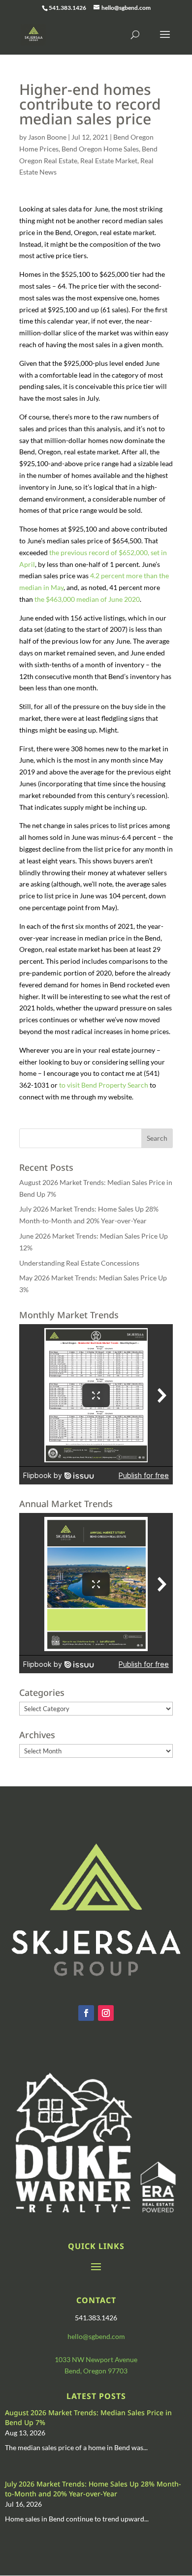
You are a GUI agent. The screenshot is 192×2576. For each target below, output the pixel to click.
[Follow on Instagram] (106, 2013)
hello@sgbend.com (96, 2336)
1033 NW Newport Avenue (96, 2359)
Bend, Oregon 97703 (96, 2371)
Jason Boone (47, 137)
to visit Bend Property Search (104, 1085)
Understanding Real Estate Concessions (79, 1263)
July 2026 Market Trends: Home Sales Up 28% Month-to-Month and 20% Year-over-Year (93, 2489)
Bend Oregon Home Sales (100, 149)
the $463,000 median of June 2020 (87, 599)
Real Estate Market (109, 161)
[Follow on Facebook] (86, 2013)
